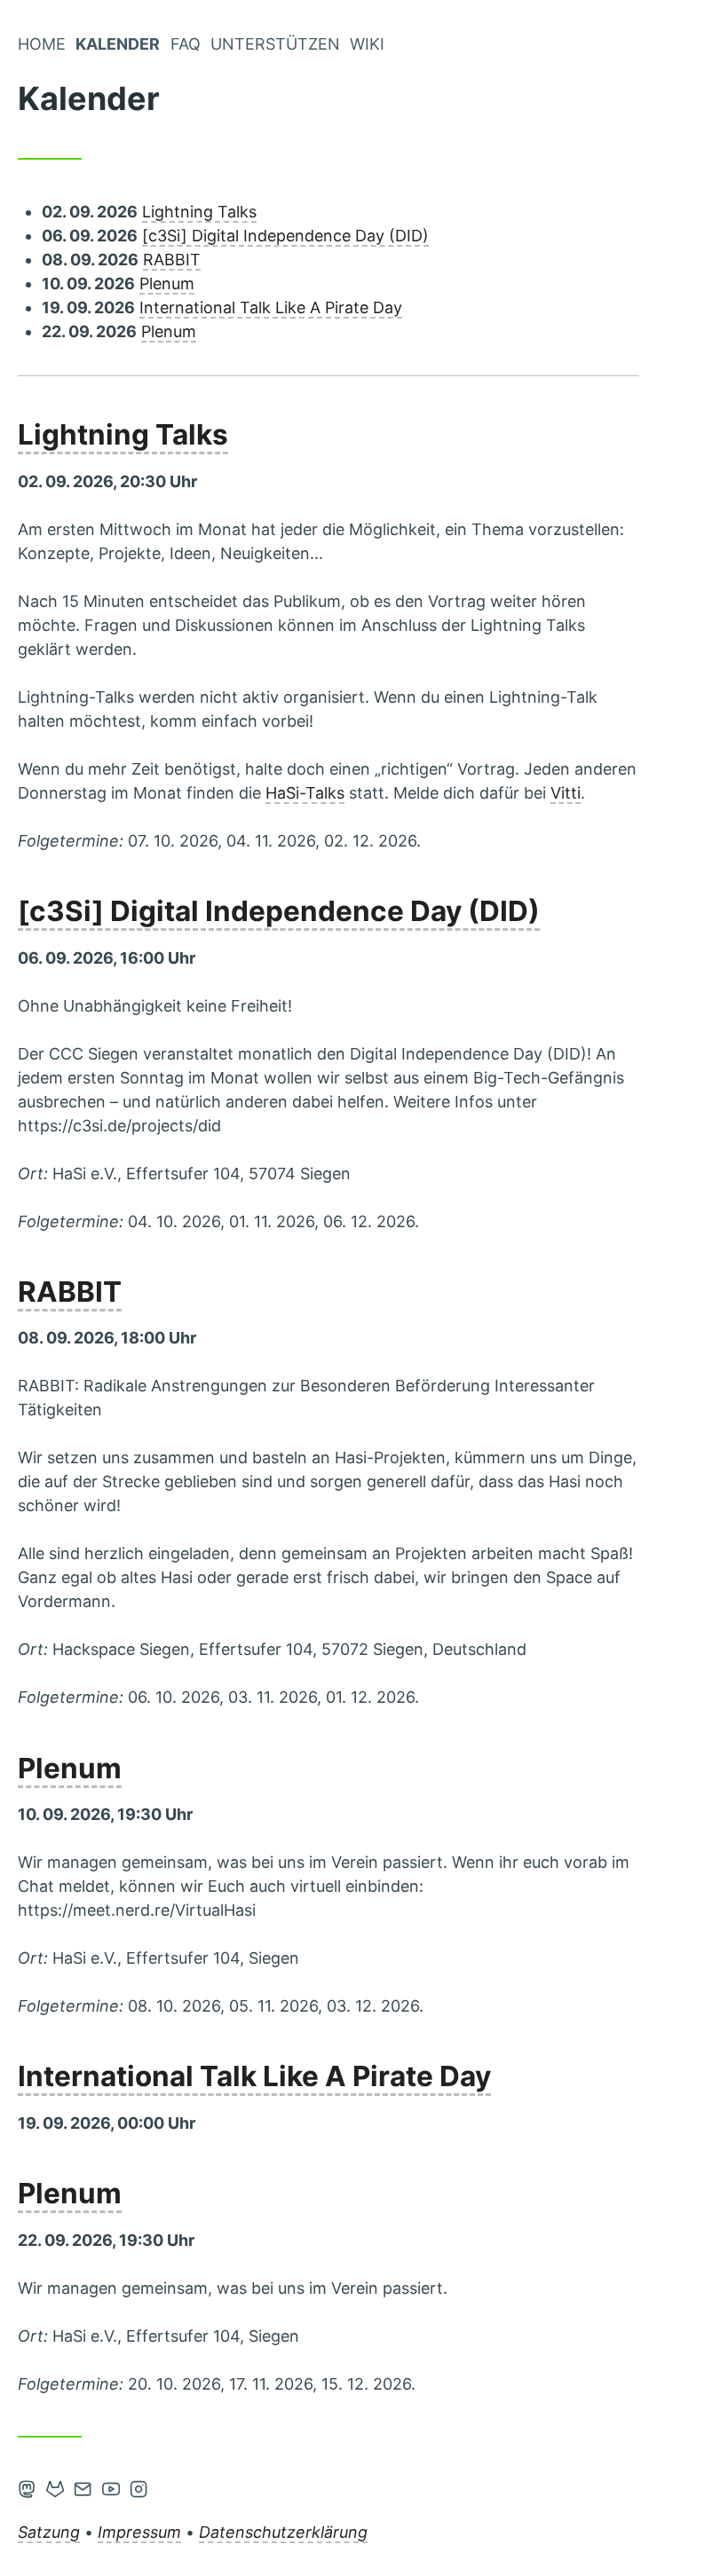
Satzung (49, 2532)
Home (42, 44)
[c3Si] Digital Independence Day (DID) (285, 236)
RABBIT (172, 260)
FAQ (186, 44)
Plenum (167, 284)
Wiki (367, 44)
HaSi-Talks (305, 793)
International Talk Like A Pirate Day (271, 307)
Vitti (566, 793)
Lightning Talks (199, 212)
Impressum (139, 2532)
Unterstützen (275, 44)
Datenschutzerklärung (283, 2532)
